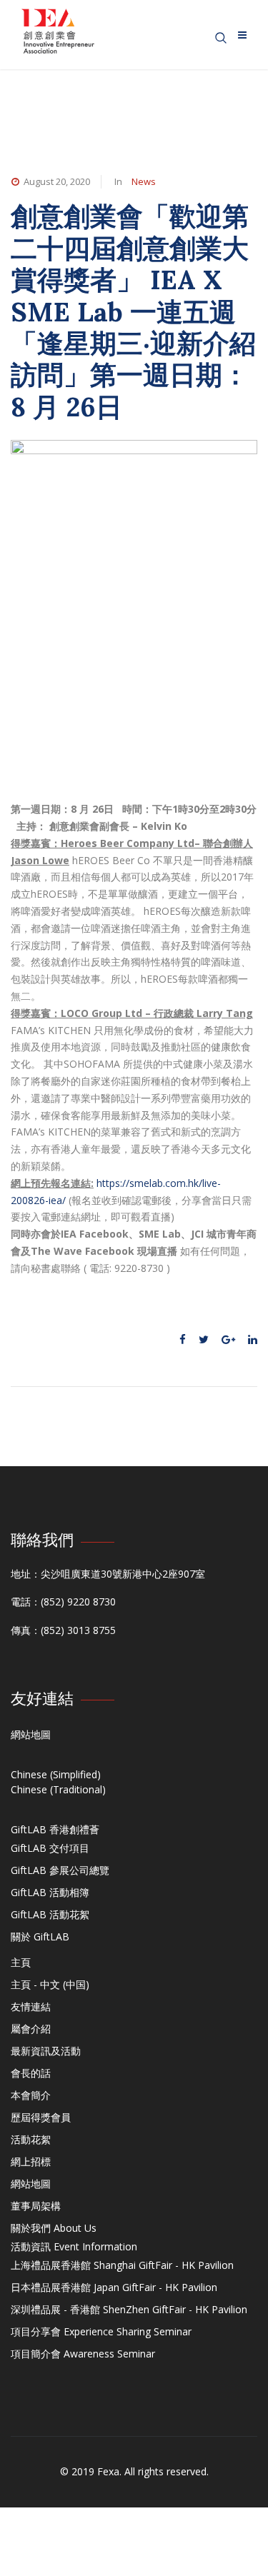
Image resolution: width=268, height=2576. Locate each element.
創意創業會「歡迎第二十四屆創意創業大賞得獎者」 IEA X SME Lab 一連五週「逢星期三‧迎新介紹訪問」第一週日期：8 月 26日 (133, 311)
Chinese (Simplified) (56, 1774)
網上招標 (31, 2161)
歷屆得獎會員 (41, 2117)
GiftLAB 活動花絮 (50, 1914)
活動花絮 (31, 2139)
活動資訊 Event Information (74, 2246)
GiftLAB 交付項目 (50, 1848)
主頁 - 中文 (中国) (50, 1984)
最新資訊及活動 (46, 2051)
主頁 (21, 1962)
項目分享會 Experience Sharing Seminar (101, 2331)
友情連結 (31, 2006)
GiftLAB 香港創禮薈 (55, 1829)
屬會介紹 (31, 2029)
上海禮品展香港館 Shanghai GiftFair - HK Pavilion (122, 2265)
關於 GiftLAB (40, 1936)
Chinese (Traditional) (58, 1789)
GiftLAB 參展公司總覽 (60, 1870)
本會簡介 (31, 2095)
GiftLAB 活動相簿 (50, 1892)
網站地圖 (31, 1734)
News (144, 181)
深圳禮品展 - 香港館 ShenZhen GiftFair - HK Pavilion (129, 2309)
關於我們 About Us (54, 2228)
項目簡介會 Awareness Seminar (83, 2354)
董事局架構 (36, 2206)
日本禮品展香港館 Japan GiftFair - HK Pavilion (114, 2287)
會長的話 (31, 2073)
